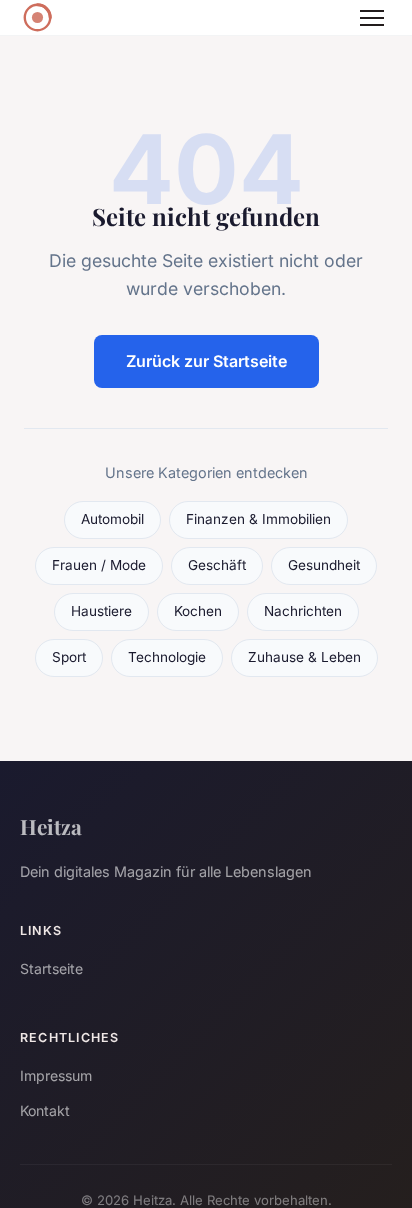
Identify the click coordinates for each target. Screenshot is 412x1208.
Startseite (51, 968)
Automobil (112, 519)
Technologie (167, 657)
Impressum (56, 1075)
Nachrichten (303, 611)
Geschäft (217, 565)
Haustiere (101, 611)
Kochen (198, 611)
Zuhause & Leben (304, 657)
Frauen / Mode (99, 565)
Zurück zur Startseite (206, 361)
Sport (69, 657)
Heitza (51, 826)
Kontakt (45, 1110)
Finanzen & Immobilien (258, 519)
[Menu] (372, 18)
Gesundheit (324, 565)
